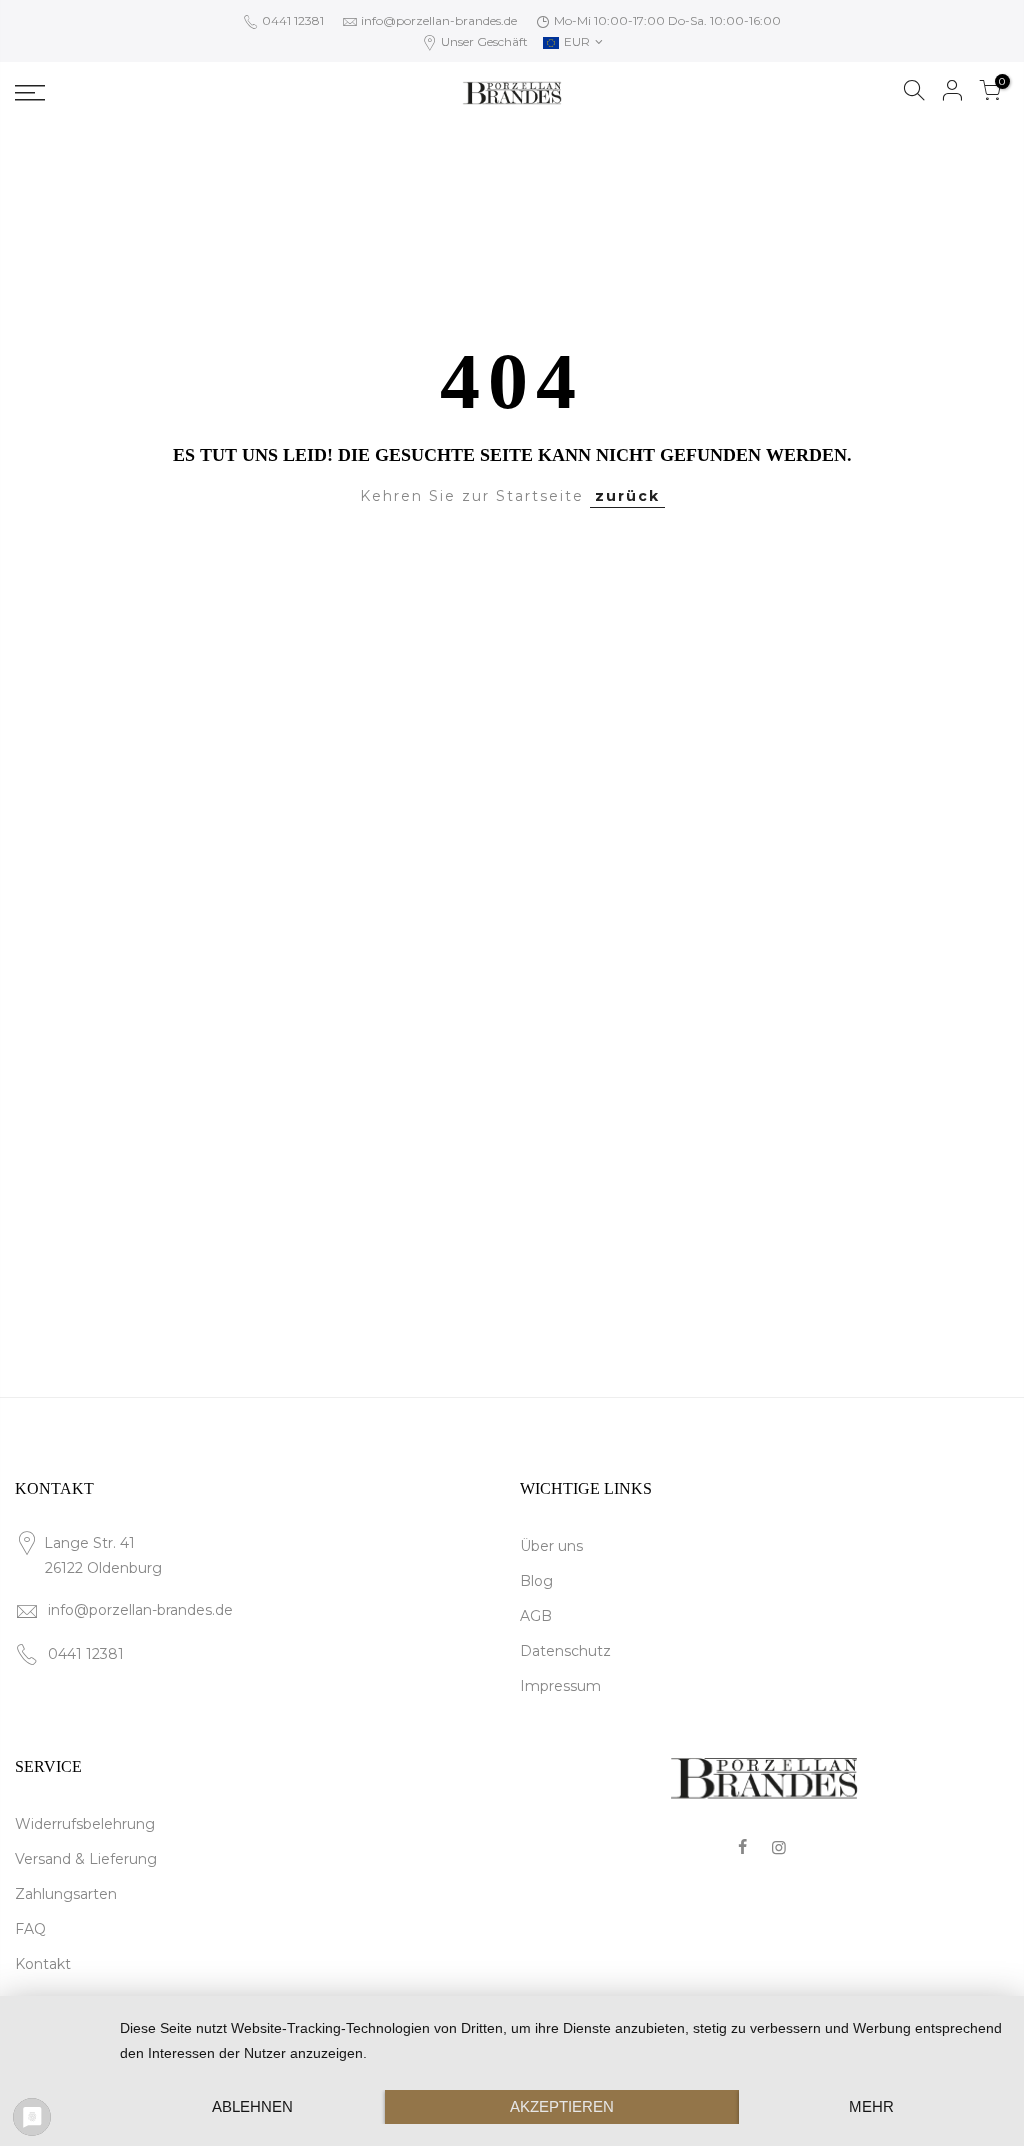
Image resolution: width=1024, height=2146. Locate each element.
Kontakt (43, 1964)
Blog (536, 1581)
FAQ (30, 1929)
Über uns (551, 1546)
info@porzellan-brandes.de (439, 20)
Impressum (560, 1686)
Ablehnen (252, 2106)
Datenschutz (565, 1651)
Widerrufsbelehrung (85, 1824)
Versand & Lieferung (86, 1859)
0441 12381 (291, 20)
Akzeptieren (562, 2106)
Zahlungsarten (66, 1894)
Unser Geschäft (483, 41)
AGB (536, 1616)
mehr (871, 2106)
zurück (627, 496)
